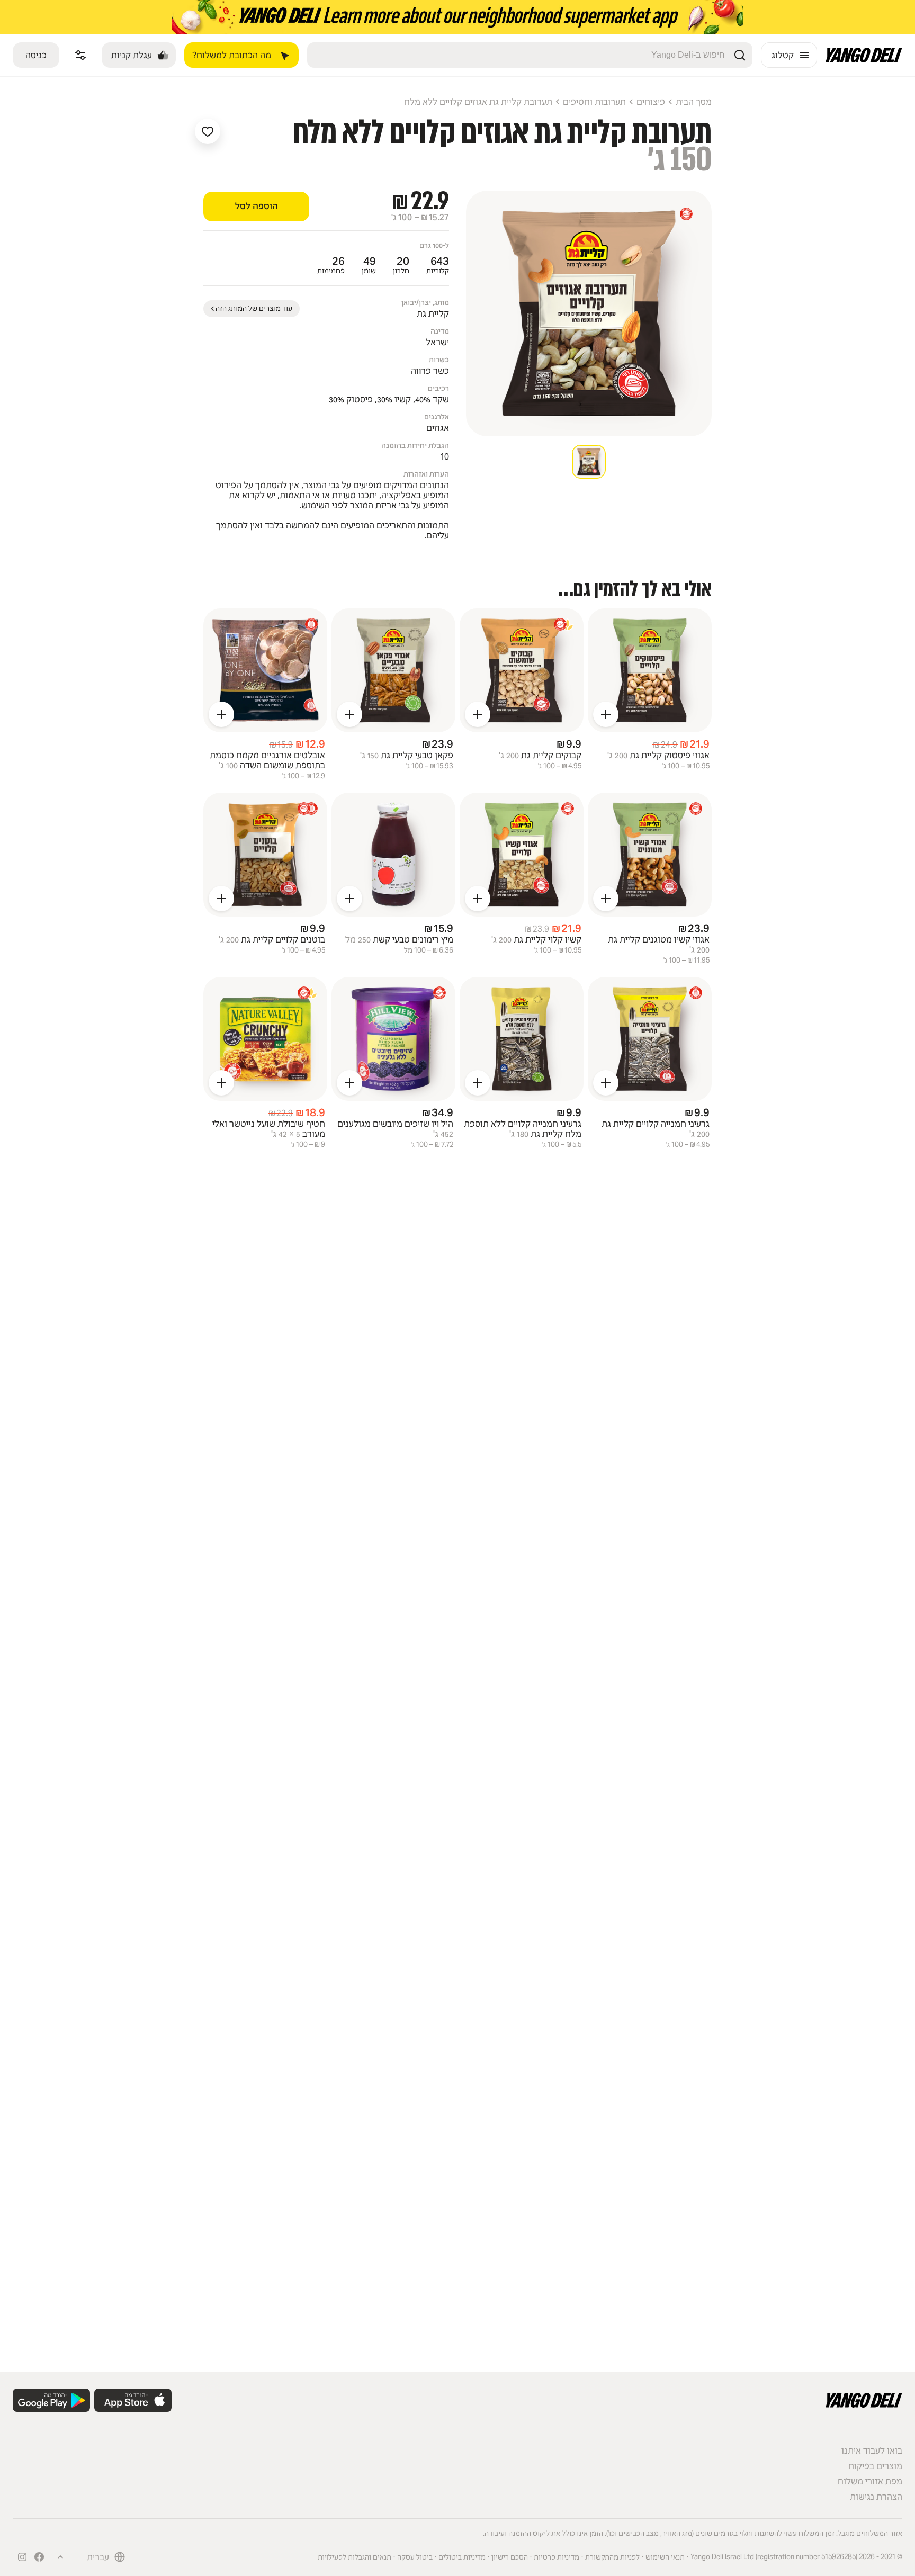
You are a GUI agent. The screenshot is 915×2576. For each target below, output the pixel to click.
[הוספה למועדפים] (208, 131)
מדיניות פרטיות (557, 2557)
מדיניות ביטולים (462, 2557)
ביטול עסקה (415, 2557)
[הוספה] (606, 714)
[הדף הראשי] (864, 60)
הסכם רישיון (510, 2557)
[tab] (589, 462)
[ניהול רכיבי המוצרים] (80, 55)
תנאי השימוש (665, 2557)
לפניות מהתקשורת (612, 2557)
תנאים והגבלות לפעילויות (355, 2557)
